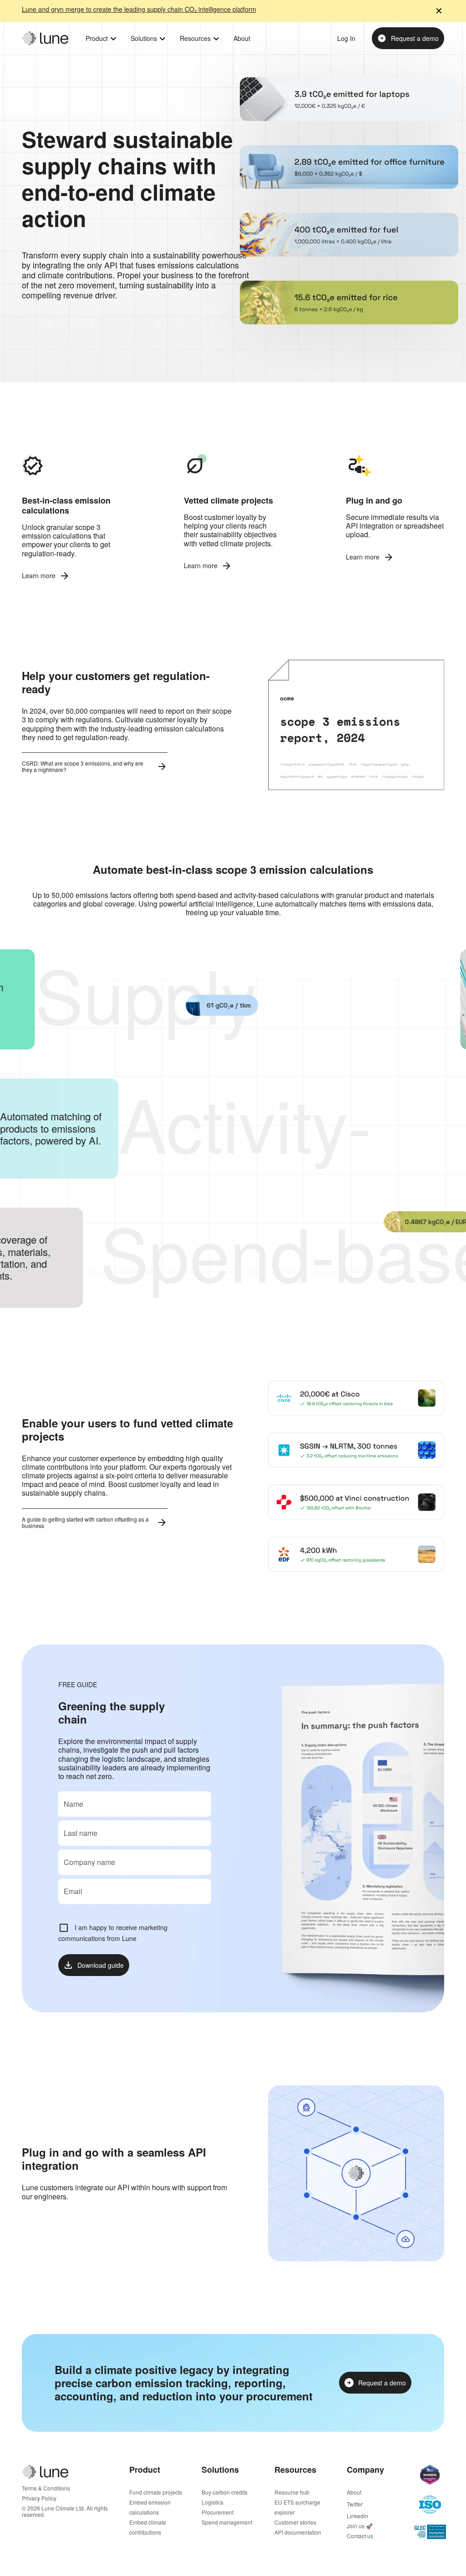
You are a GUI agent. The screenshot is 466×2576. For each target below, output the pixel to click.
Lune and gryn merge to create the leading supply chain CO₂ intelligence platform (139, 10)
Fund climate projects (156, 2492)
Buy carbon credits (225, 2492)
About (354, 2492)
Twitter (355, 2504)
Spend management (227, 2522)
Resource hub (292, 2492)
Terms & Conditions (46, 2488)
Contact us (360, 2536)
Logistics (213, 2502)
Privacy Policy (39, 2498)
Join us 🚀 (360, 2526)
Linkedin (357, 2516)
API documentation (298, 2532)
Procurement (218, 2512)
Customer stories (295, 2522)
